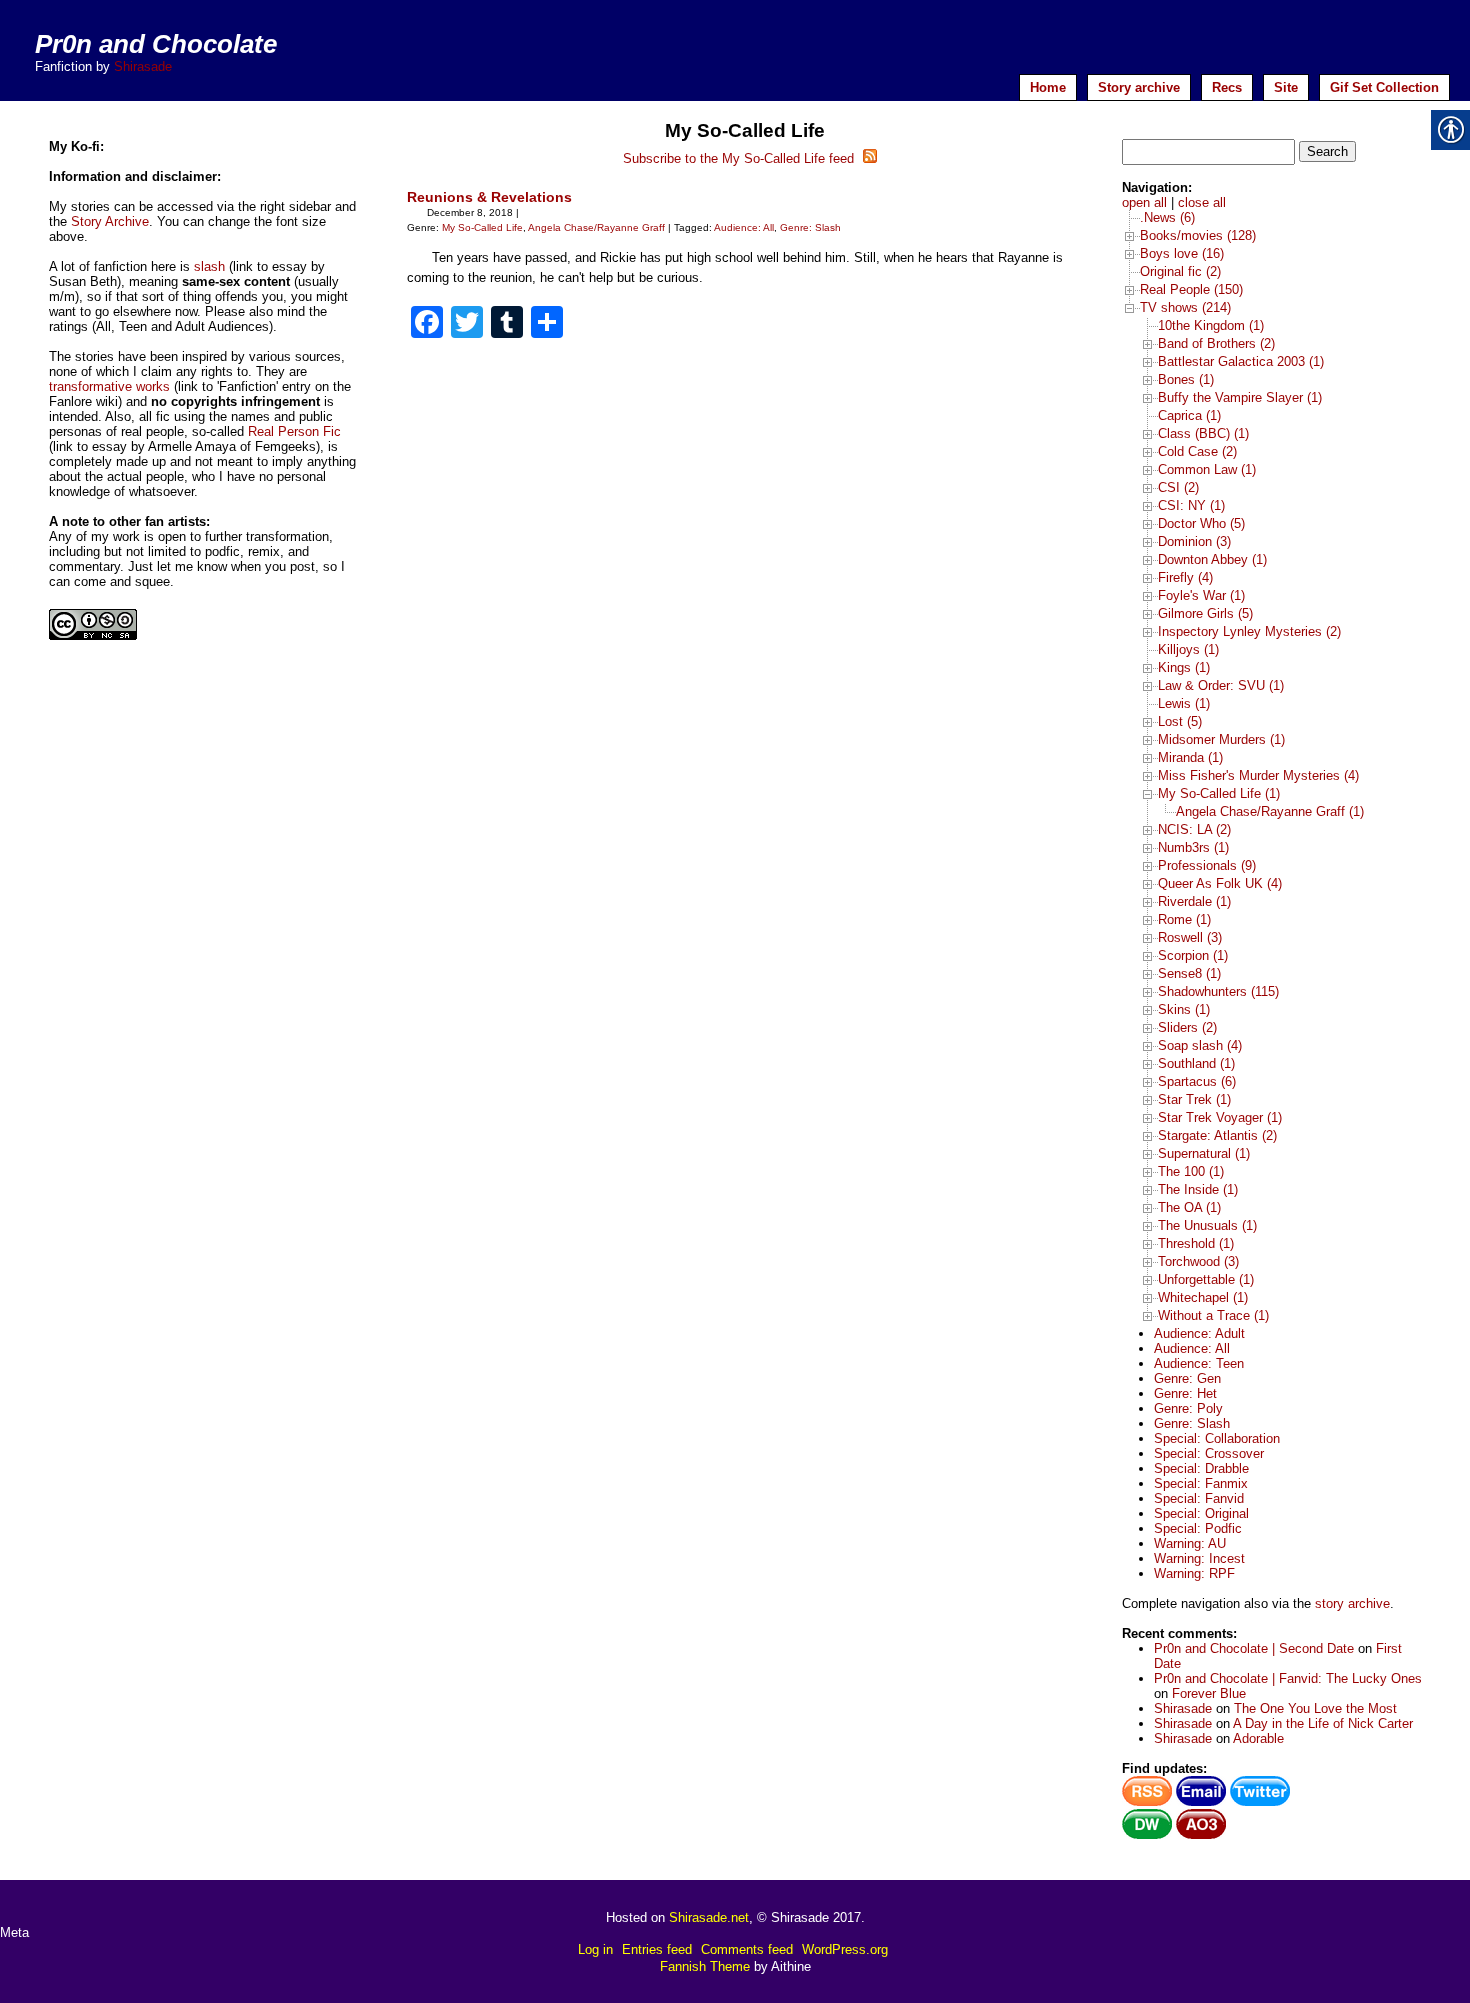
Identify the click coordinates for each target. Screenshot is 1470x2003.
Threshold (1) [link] (1196, 1243)
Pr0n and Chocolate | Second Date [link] (1254, 1648)
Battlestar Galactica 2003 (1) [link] (1241, 361)
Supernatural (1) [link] (1204, 1153)
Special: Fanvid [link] (1199, 1498)
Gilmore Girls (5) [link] (1205, 613)
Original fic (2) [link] (1180, 271)
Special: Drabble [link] (1201, 1468)
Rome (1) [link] (1184, 919)
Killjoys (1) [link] (1188, 649)
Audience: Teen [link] (1199, 1363)
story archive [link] (1352, 1603)
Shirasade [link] (143, 66)
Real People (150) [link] (1191, 289)
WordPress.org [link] (845, 1949)
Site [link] (1286, 87)
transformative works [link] (109, 386)
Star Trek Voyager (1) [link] (1220, 1117)
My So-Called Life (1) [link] (1219, 793)
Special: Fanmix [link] (1201, 1483)
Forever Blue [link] (1209, 1693)
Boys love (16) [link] (1182, 253)
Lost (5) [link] (1180, 721)
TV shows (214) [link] (1185, 307)
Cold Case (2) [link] (1197, 451)
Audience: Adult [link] (1199, 1333)
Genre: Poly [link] (1188, 1408)
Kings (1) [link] (1184, 667)
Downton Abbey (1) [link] (1212, 559)
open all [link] (1144, 202)
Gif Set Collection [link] (1384, 87)
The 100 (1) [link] (1191, 1171)
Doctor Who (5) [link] (1201, 523)
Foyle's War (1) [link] (1201, 595)
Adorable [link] (1258, 1738)
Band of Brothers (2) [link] (1216, 343)
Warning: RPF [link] (1194, 1573)
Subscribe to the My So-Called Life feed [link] (740, 158)
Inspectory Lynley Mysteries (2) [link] (1249, 631)
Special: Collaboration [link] (1217, 1438)
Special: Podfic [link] (1198, 1528)
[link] (427, 324)
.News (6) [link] (1167, 217)
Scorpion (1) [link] (1193, 955)
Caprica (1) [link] (1189, 415)
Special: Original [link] (1201, 1513)
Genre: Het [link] (1185, 1393)
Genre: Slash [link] (810, 227)
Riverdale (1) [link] (1194, 901)
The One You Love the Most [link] (1315, 1708)
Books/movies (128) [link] (1198, 235)
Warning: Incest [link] (1199, 1558)
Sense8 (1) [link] (1189, 973)
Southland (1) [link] (1196, 1063)
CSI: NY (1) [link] (1191, 505)
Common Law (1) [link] (1207, 469)
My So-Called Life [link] (482, 227)
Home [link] (1048, 87)
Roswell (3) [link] (1190, 937)
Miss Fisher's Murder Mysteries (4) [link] (1258, 775)
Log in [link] (595, 1949)
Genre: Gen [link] (1187, 1378)
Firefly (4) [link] (1185, 577)
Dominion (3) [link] (1194, 541)
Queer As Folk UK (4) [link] (1220, 883)
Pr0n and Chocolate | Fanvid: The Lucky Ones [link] (1288, 1678)
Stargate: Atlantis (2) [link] (1217, 1135)
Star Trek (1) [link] (1194, 1099)
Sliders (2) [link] (1187, 1027)
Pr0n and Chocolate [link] (156, 44)
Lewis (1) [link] (1184, 703)
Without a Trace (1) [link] (1213, 1315)
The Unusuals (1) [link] (1207, 1225)
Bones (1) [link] (1186, 379)
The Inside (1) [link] (1198, 1189)
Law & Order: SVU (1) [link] (1221, 685)
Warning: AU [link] (1190, 1543)
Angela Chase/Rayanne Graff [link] (596, 227)
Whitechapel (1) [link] (1203, 1297)
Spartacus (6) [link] (1197, 1081)
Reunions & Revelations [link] (489, 197)
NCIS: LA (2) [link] (1194, 829)
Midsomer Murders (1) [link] (1221, 739)
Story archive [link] (1139, 87)
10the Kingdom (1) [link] (1211, 325)
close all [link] (1202, 202)
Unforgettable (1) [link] (1206, 1279)
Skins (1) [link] (1184, 1009)
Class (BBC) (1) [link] (1203, 433)
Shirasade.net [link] (709, 1917)
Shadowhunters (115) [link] (1218, 991)
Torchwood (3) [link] (1198, 1261)
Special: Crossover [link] (1209, 1453)
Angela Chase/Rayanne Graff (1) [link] (1270, 811)
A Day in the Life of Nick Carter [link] (1323, 1723)
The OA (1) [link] (1189, 1207)
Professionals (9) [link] (1207, 865)
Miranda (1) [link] (1190, 757)
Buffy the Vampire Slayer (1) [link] (1240, 397)
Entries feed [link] (657, 1949)
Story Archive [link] (110, 221)
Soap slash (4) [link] (1200, 1045)
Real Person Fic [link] (294, 431)
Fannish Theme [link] (705, 1966)
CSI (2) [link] (1178, 487)
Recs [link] (1227, 87)
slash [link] (209, 266)
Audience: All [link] (744, 227)
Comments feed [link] (747, 1949)
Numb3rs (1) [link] (1193, 847)
